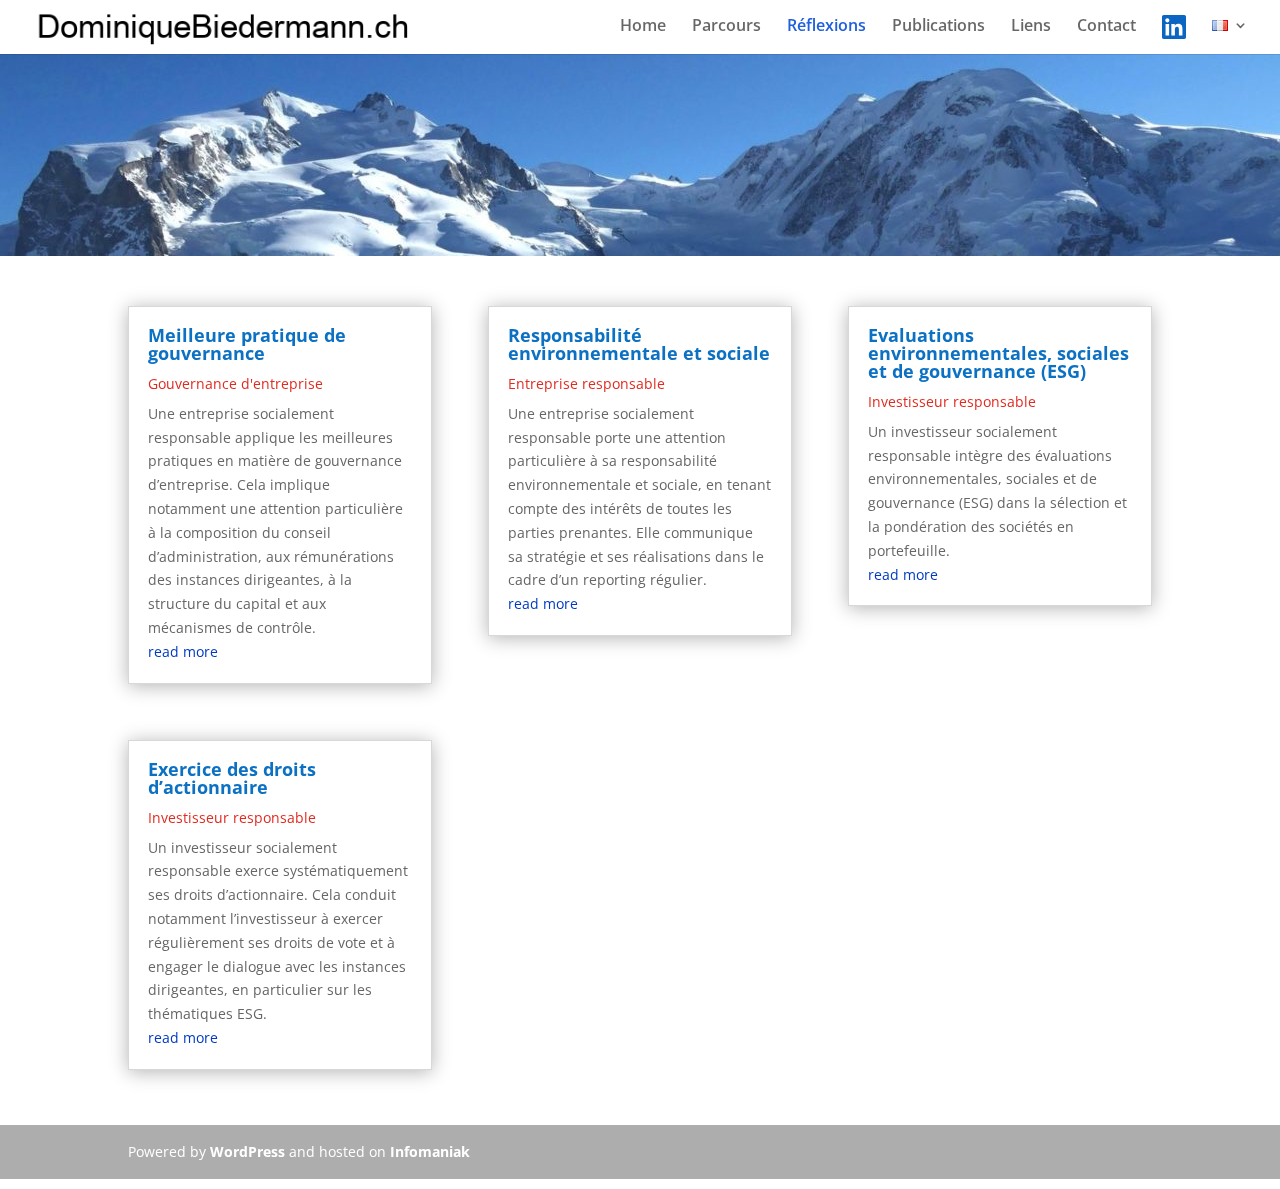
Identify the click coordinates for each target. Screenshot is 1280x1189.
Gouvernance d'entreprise (235, 383)
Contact (1106, 27)
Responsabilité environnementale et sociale (639, 344)
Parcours (726, 27)
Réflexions (826, 27)
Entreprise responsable (586, 383)
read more (183, 651)
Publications (938, 27)
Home (643, 27)
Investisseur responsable (232, 817)
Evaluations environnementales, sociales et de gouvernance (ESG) (998, 353)
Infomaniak (430, 1151)
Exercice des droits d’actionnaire (232, 778)
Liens (1031, 27)
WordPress (247, 1151)
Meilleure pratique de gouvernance (247, 344)
